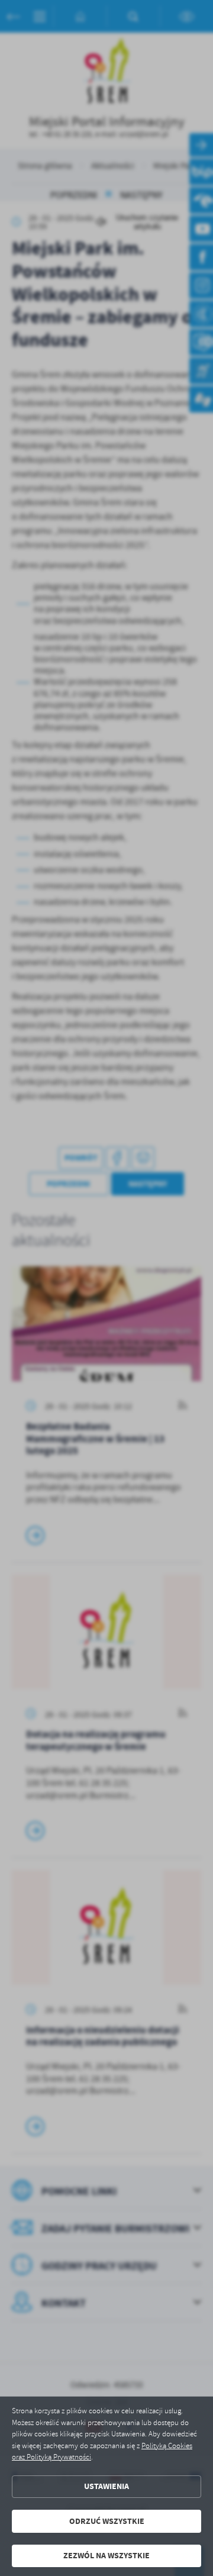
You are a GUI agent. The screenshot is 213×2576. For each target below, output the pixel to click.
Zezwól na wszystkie (106, 2556)
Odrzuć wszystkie (107, 2521)
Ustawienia (106, 2486)
